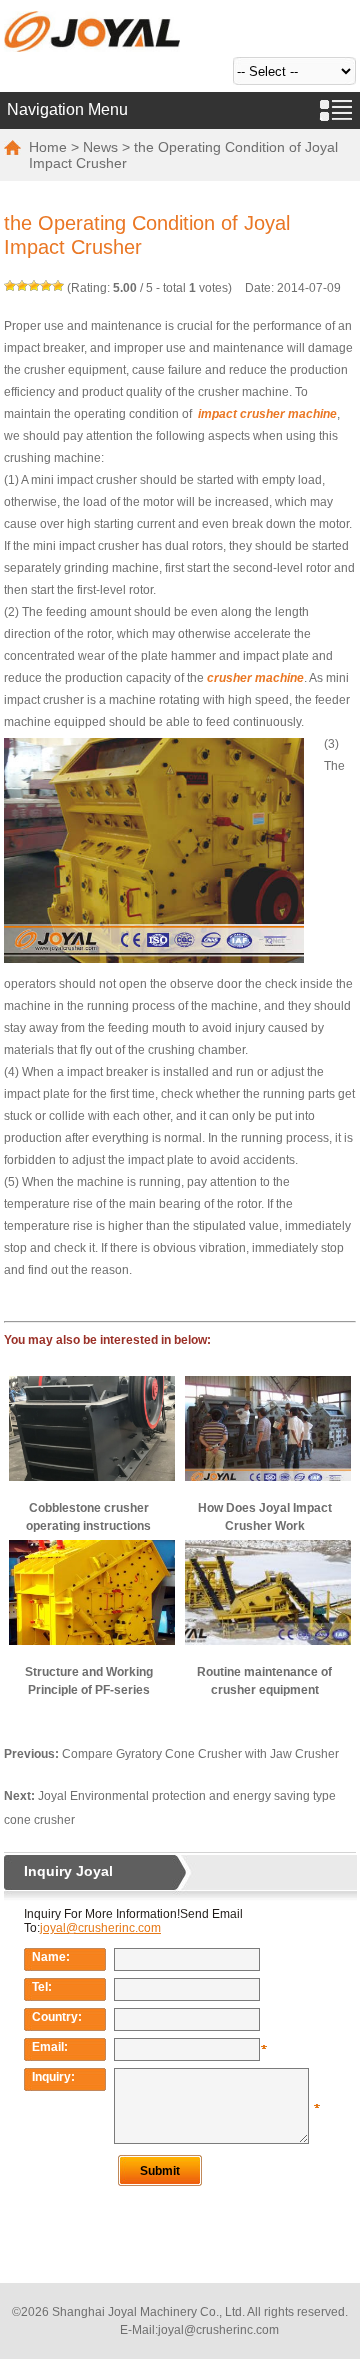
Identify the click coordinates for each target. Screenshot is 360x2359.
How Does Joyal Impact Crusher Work (265, 1517)
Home (48, 147)
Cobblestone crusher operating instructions (88, 1517)
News (100, 147)
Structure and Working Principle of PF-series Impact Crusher (89, 1682)
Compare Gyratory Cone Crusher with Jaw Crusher (200, 1754)
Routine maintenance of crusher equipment (264, 1681)
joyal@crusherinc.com (218, 2330)
